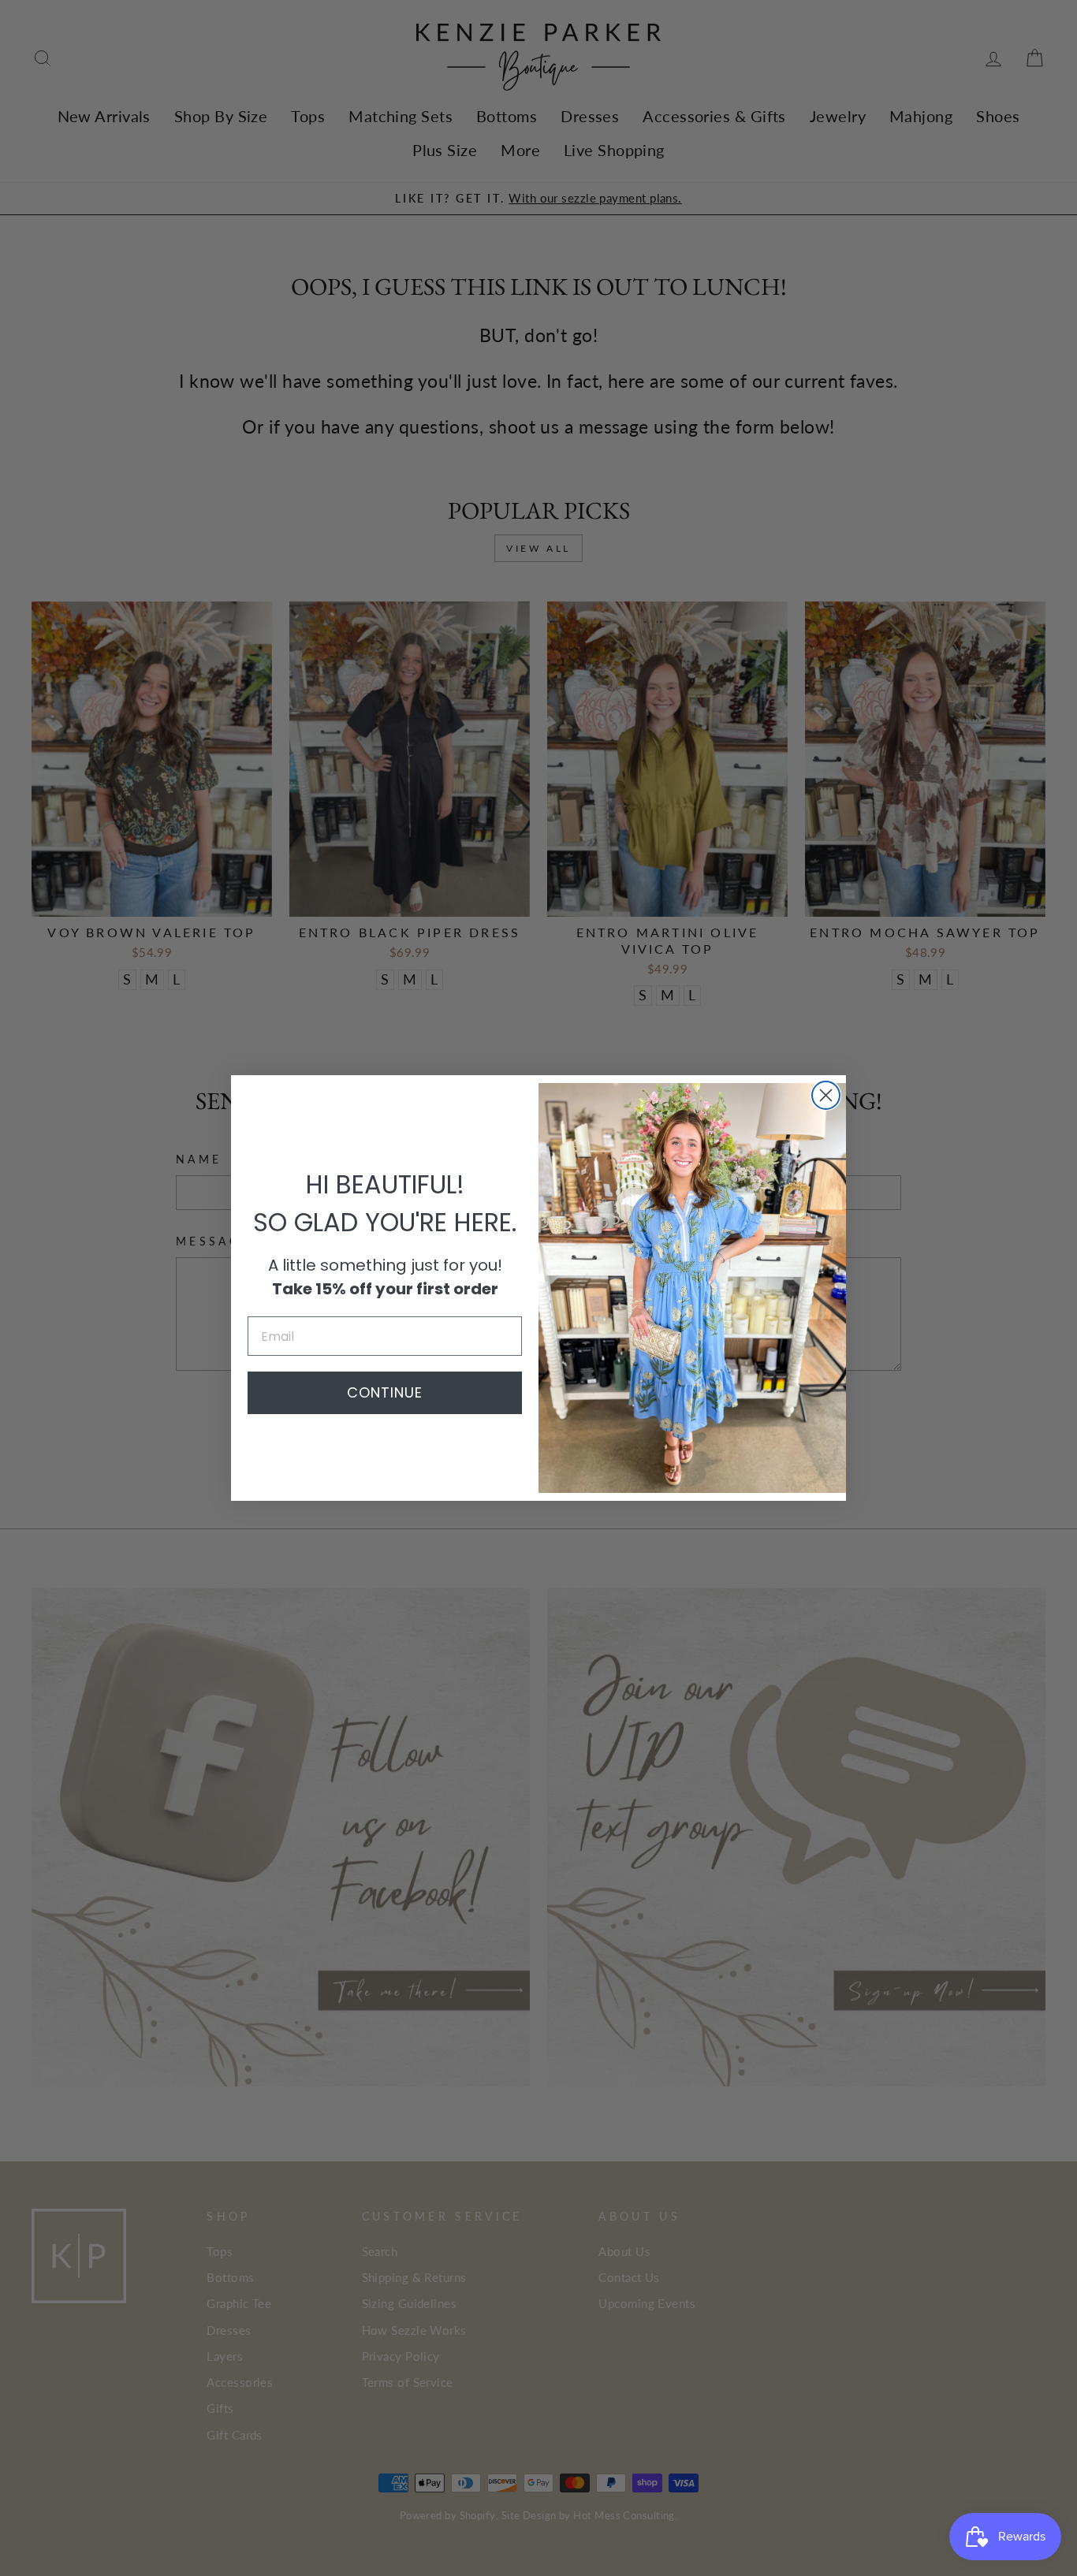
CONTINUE (385, 1392)
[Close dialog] (826, 1095)
